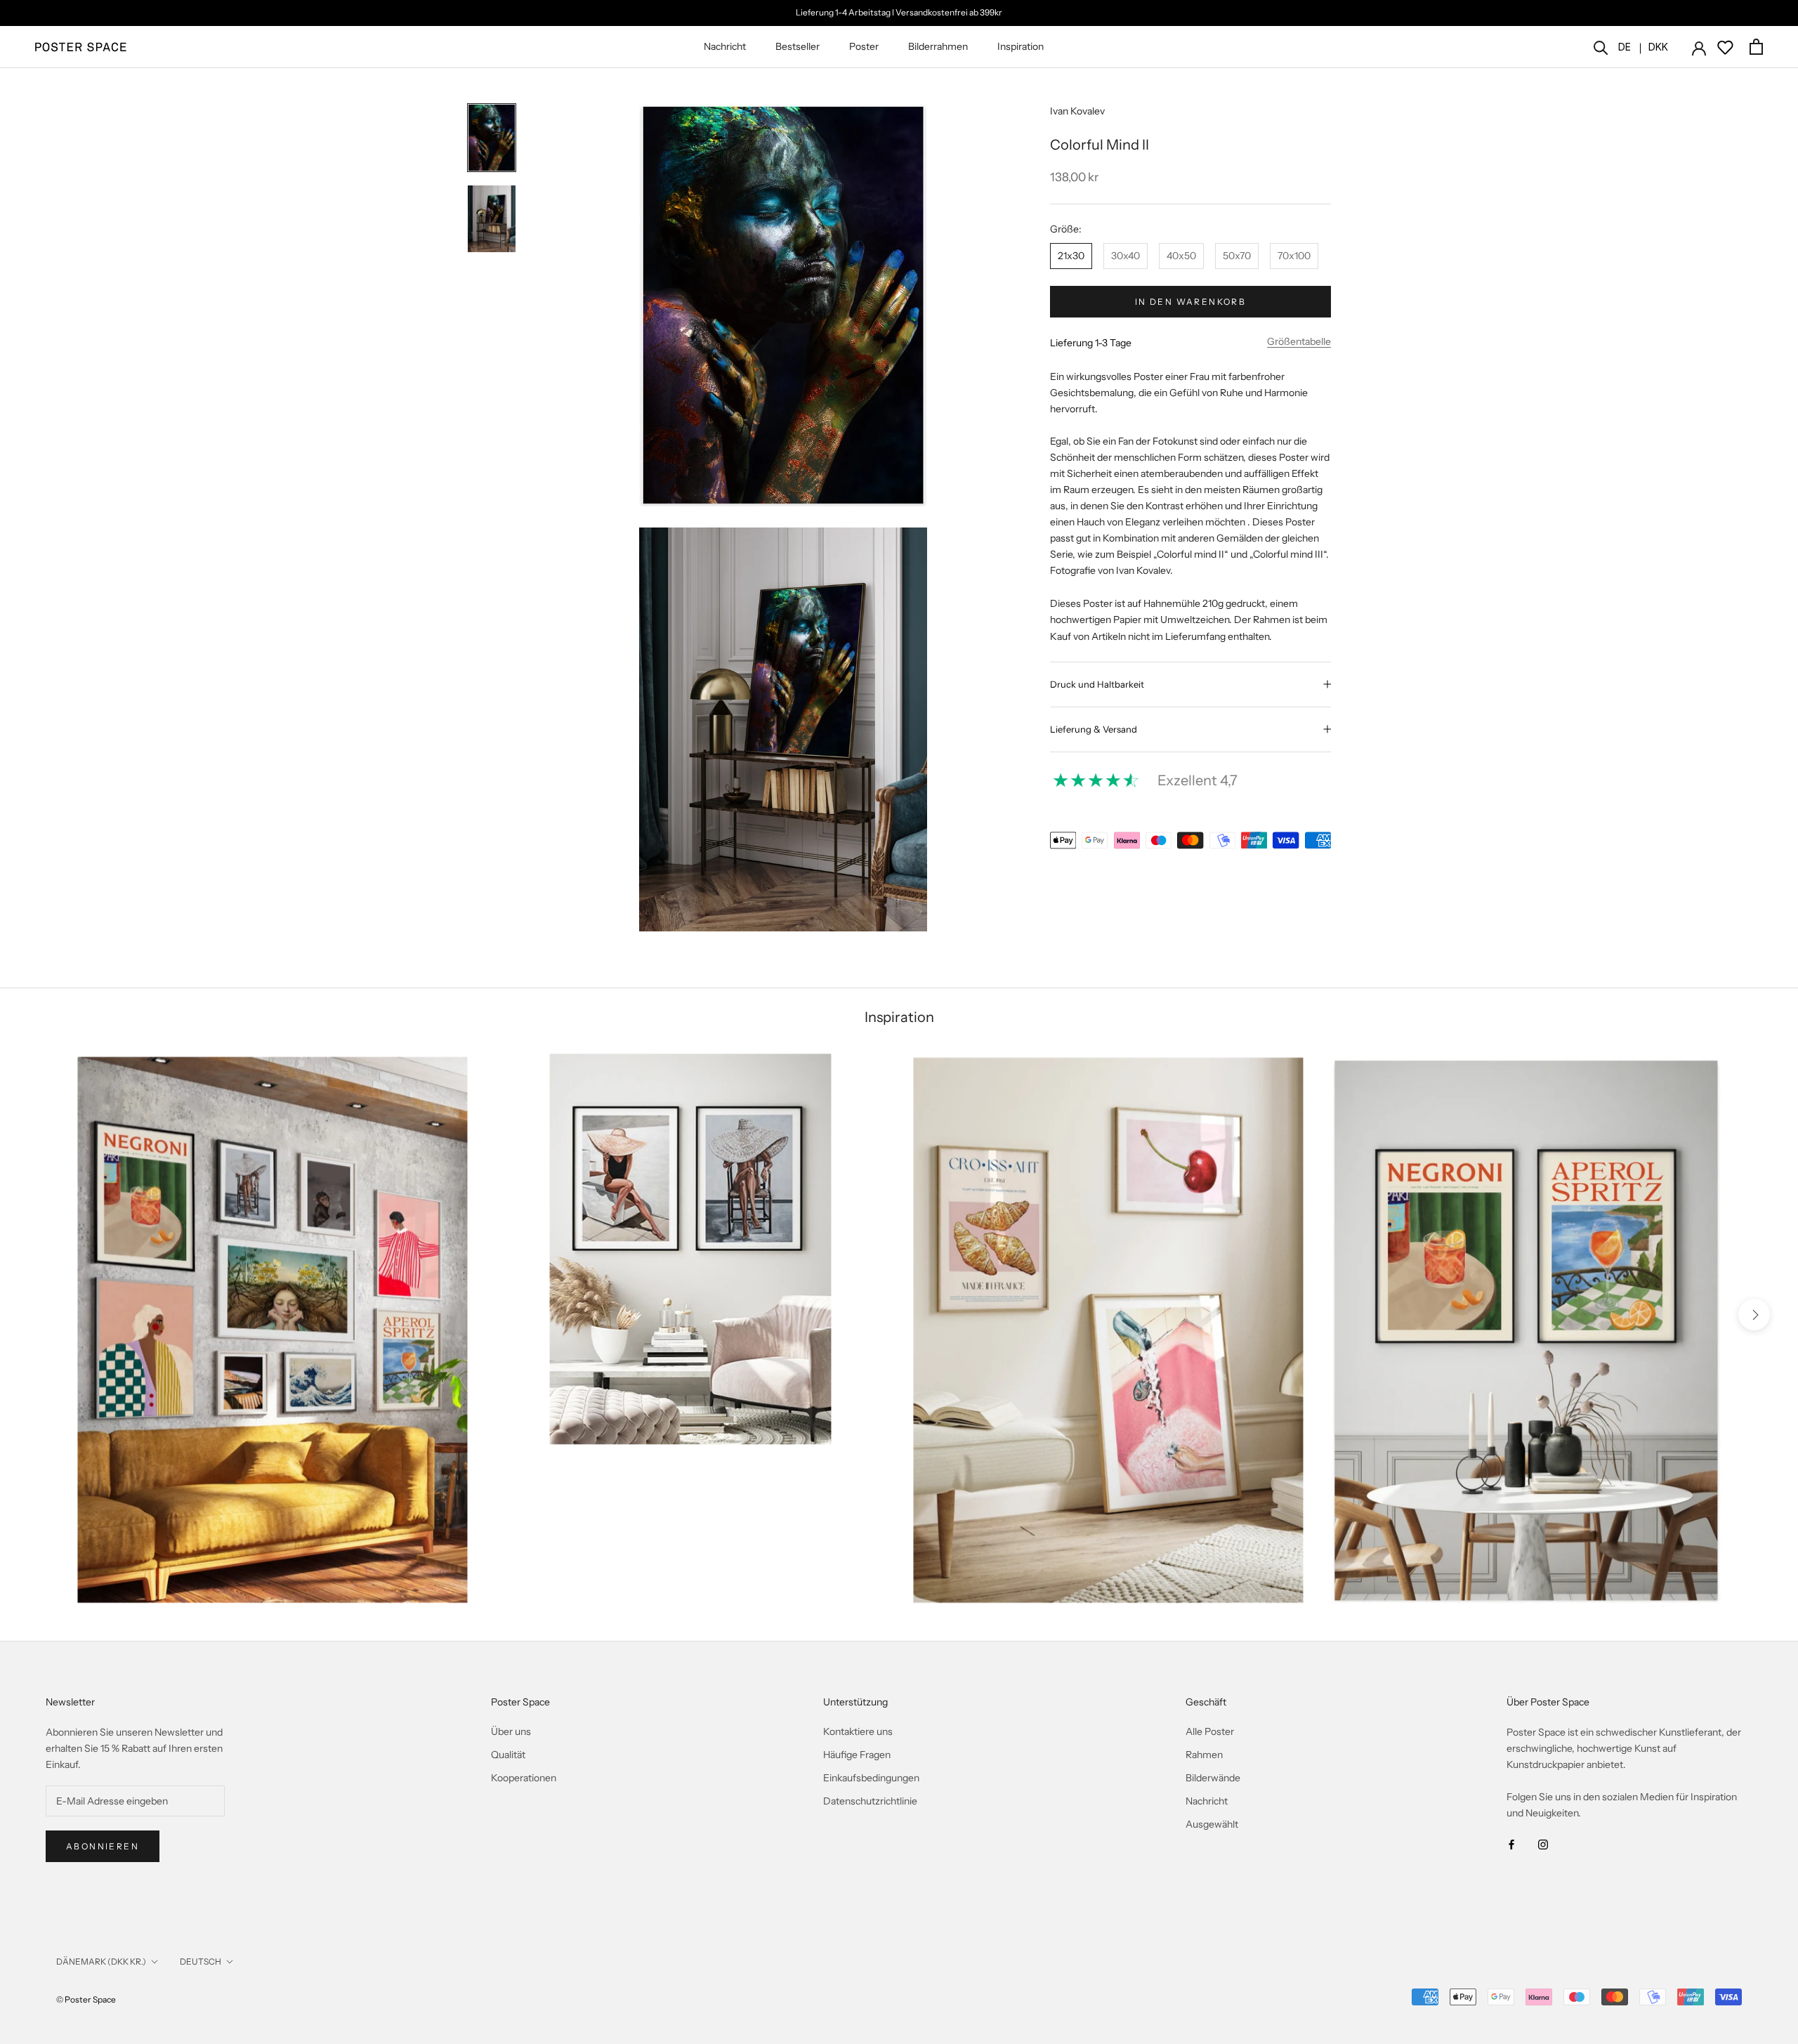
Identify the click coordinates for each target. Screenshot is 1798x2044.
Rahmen (1204, 1755)
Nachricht (725, 46)
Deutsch (201, 1961)
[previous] (44, 1315)
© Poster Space (86, 1999)
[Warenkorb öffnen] (1756, 47)
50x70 (1237, 256)
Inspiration (1021, 46)
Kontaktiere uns (858, 1731)
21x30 (1071, 256)
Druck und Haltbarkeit (1097, 684)
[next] (1754, 1315)
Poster (864, 46)
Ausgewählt (1212, 1824)
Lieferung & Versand (1094, 729)
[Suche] (1601, 47)
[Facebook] (1511, 1843)
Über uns (511, 1731)
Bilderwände (1213, 1778)
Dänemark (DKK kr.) (101, 1961)
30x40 (1126, 256)
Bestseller (798, 46)
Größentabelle (1299, 341)
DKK (1658, 47)
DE (1625, 47)
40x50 (1181, 256)
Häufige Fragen (857, 1755)
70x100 (1294, 256)
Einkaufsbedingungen (871, 1778)
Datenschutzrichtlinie (870, 1801)
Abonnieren (103, 1846)
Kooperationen (524, 1778)
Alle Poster (1210, 1731)
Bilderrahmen (938, 46)
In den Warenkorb (1190, 302)
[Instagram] (1543, 1843)
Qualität (508, 1755)
